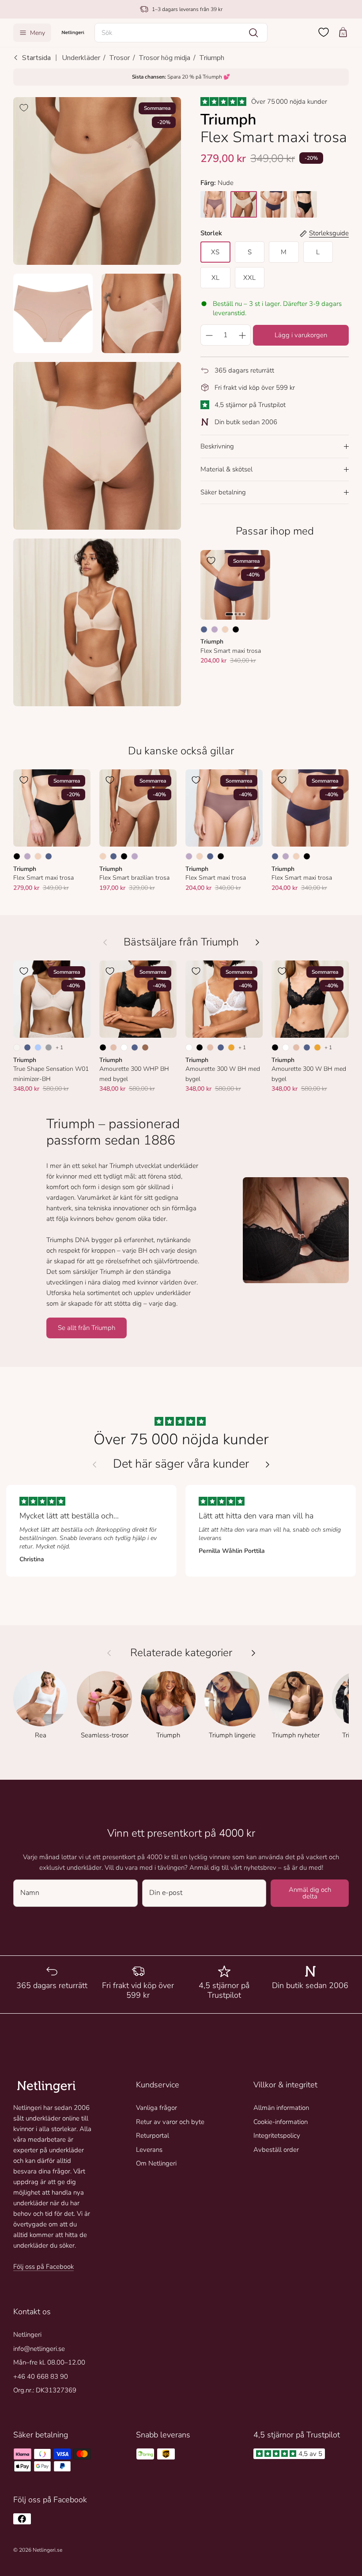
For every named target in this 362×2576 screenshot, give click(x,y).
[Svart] (236, 629)
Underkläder (81, 58)
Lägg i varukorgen (301, 335)
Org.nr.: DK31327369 (45, 2390)
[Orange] (231, 1047)
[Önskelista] (324, 32)
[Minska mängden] (209, 335)
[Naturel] (17, 1047)
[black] (304, 204)
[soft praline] (244, 204)
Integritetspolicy (277, 2135)
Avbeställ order (276, 2150)
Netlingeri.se (47, 2550)
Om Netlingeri (156, 2163)
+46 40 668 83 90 (41, 2376)
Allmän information (281, 2108)
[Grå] (49, 1047)
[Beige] (113, 1047)
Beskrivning (217, 446)
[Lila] (215, 629)
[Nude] (225, 629)
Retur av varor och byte (170, 2122)
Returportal (153, 2135)
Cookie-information (281, 2122)
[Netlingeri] (73, 32)
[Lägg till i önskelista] (24, 108)
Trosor (119, 58)
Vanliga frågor (156, 2108)
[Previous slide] (94, 1465)
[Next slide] (268, 1465)
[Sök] (253, 33)
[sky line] (274, 204)
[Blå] (204, 629)
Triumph (212, 58)
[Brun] (145, 1047)
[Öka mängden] (242, 335)
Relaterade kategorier (181, 1653)
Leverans (149, 2150)
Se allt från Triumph (87, 1328)
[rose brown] (214, 204)
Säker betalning (223, 492)
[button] (181, 33)
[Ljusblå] (38, 1047)
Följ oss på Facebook (43, 2267)
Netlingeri (27, 2335)
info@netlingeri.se (39, 2349)
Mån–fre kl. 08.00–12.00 (49, 2362)
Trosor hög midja (164, 58)
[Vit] (124, 1047)
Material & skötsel (226, 469)
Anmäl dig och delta (310, 1893)
